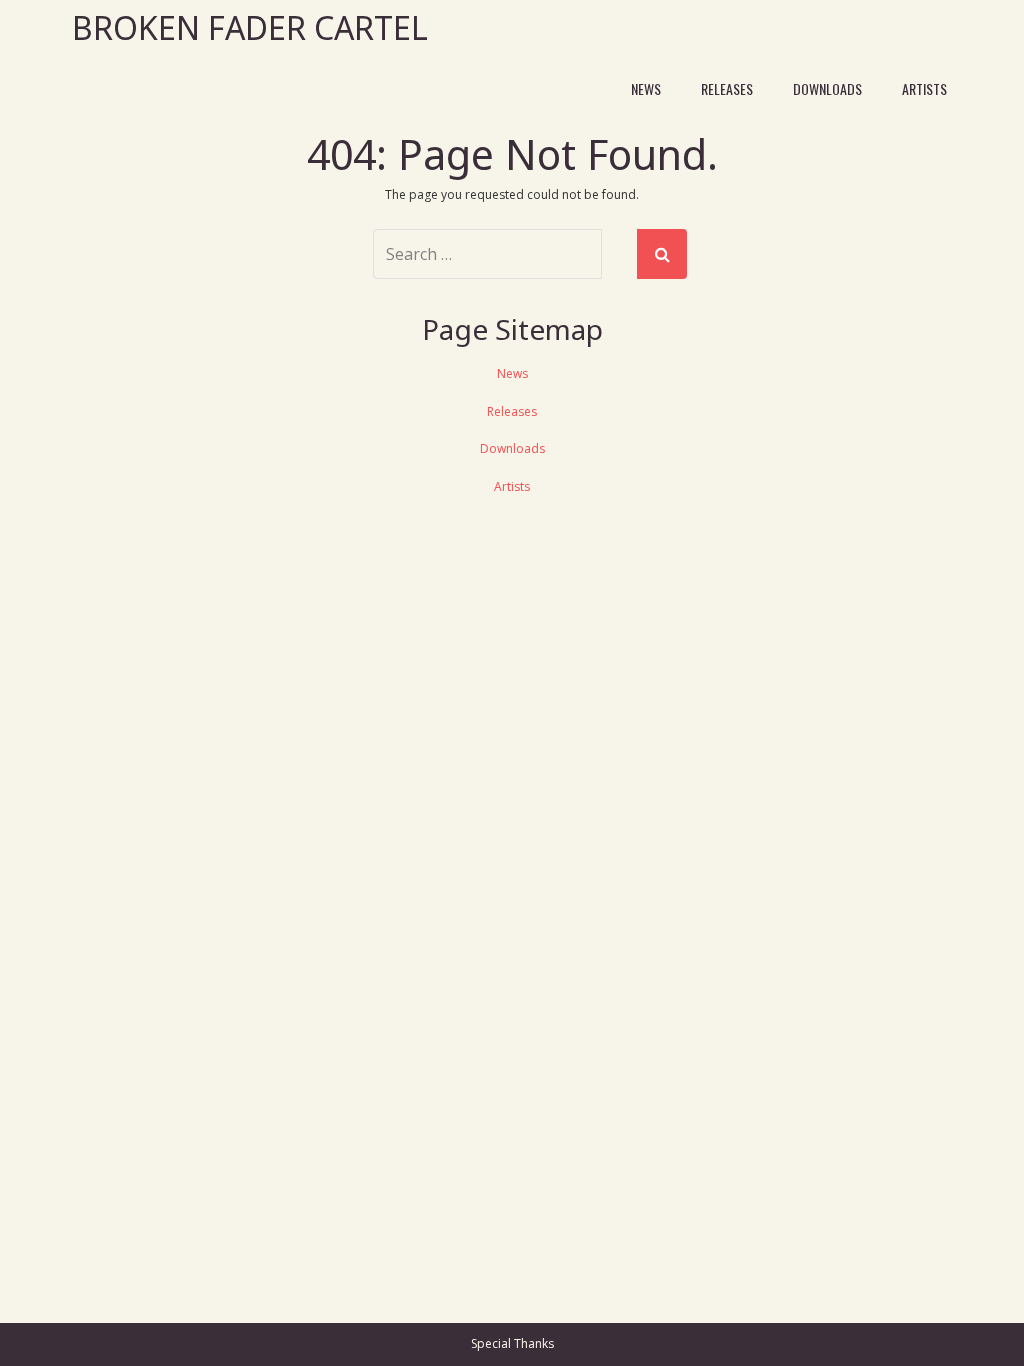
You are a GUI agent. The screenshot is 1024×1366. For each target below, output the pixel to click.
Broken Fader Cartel (250, 27)
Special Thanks (512, 1343)
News (646, 88)
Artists (924, 88)
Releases (727, 88)
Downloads (827, 88)
